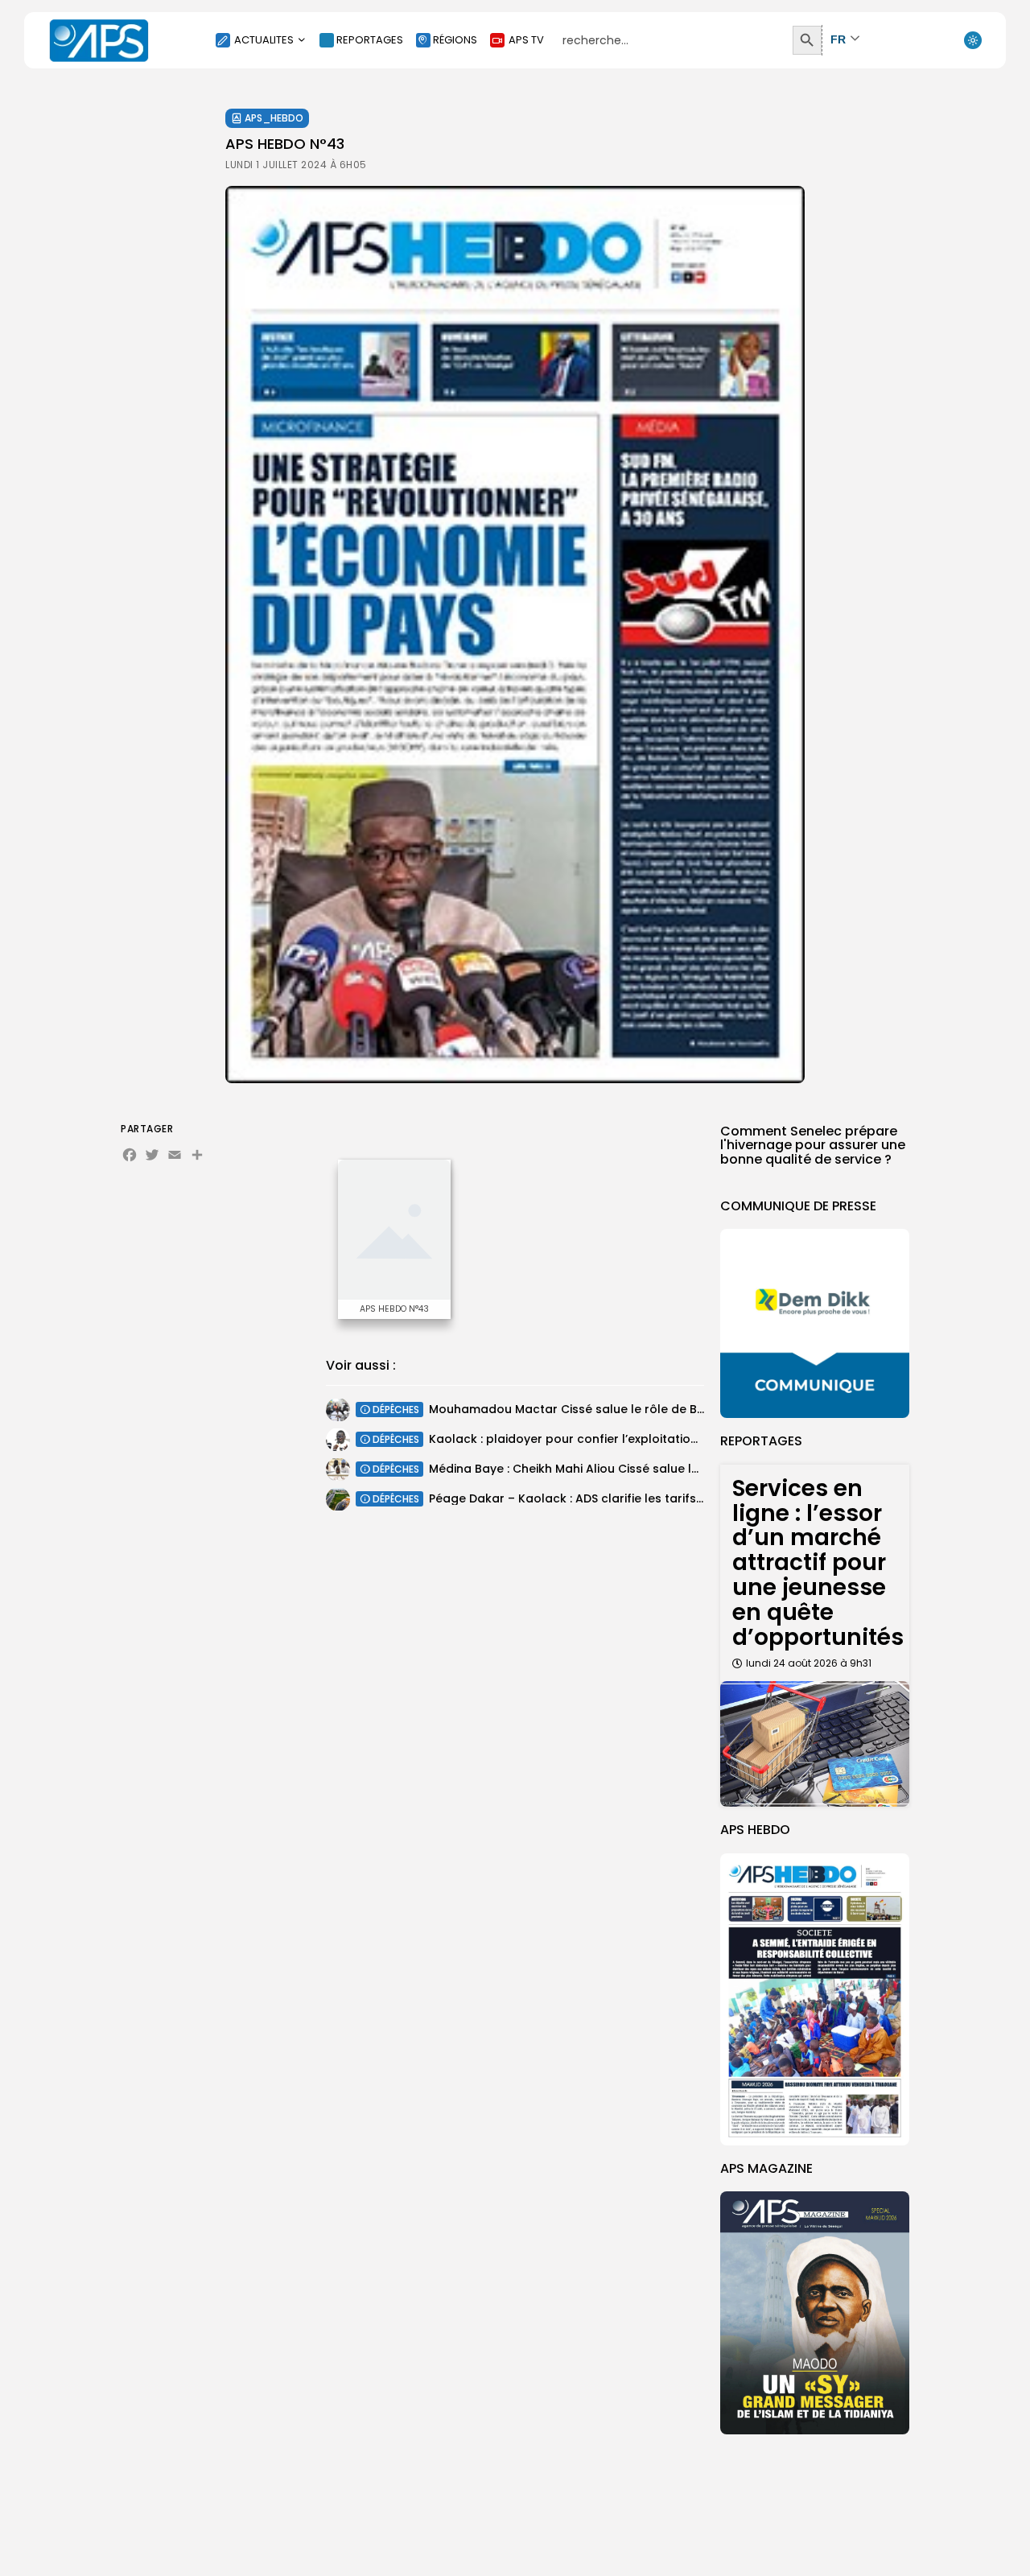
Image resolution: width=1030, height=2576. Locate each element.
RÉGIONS (455, 40)
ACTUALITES (264, 40)
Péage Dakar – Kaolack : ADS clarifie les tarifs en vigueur (595, 1498)
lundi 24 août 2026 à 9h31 (809, 1663)
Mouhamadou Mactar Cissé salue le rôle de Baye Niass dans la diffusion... (646, 1409)
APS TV (526, 40)
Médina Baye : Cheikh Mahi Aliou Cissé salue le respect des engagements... (647, 1469)
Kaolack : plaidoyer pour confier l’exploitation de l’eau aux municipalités (641, 1439)
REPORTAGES (370, 40)
